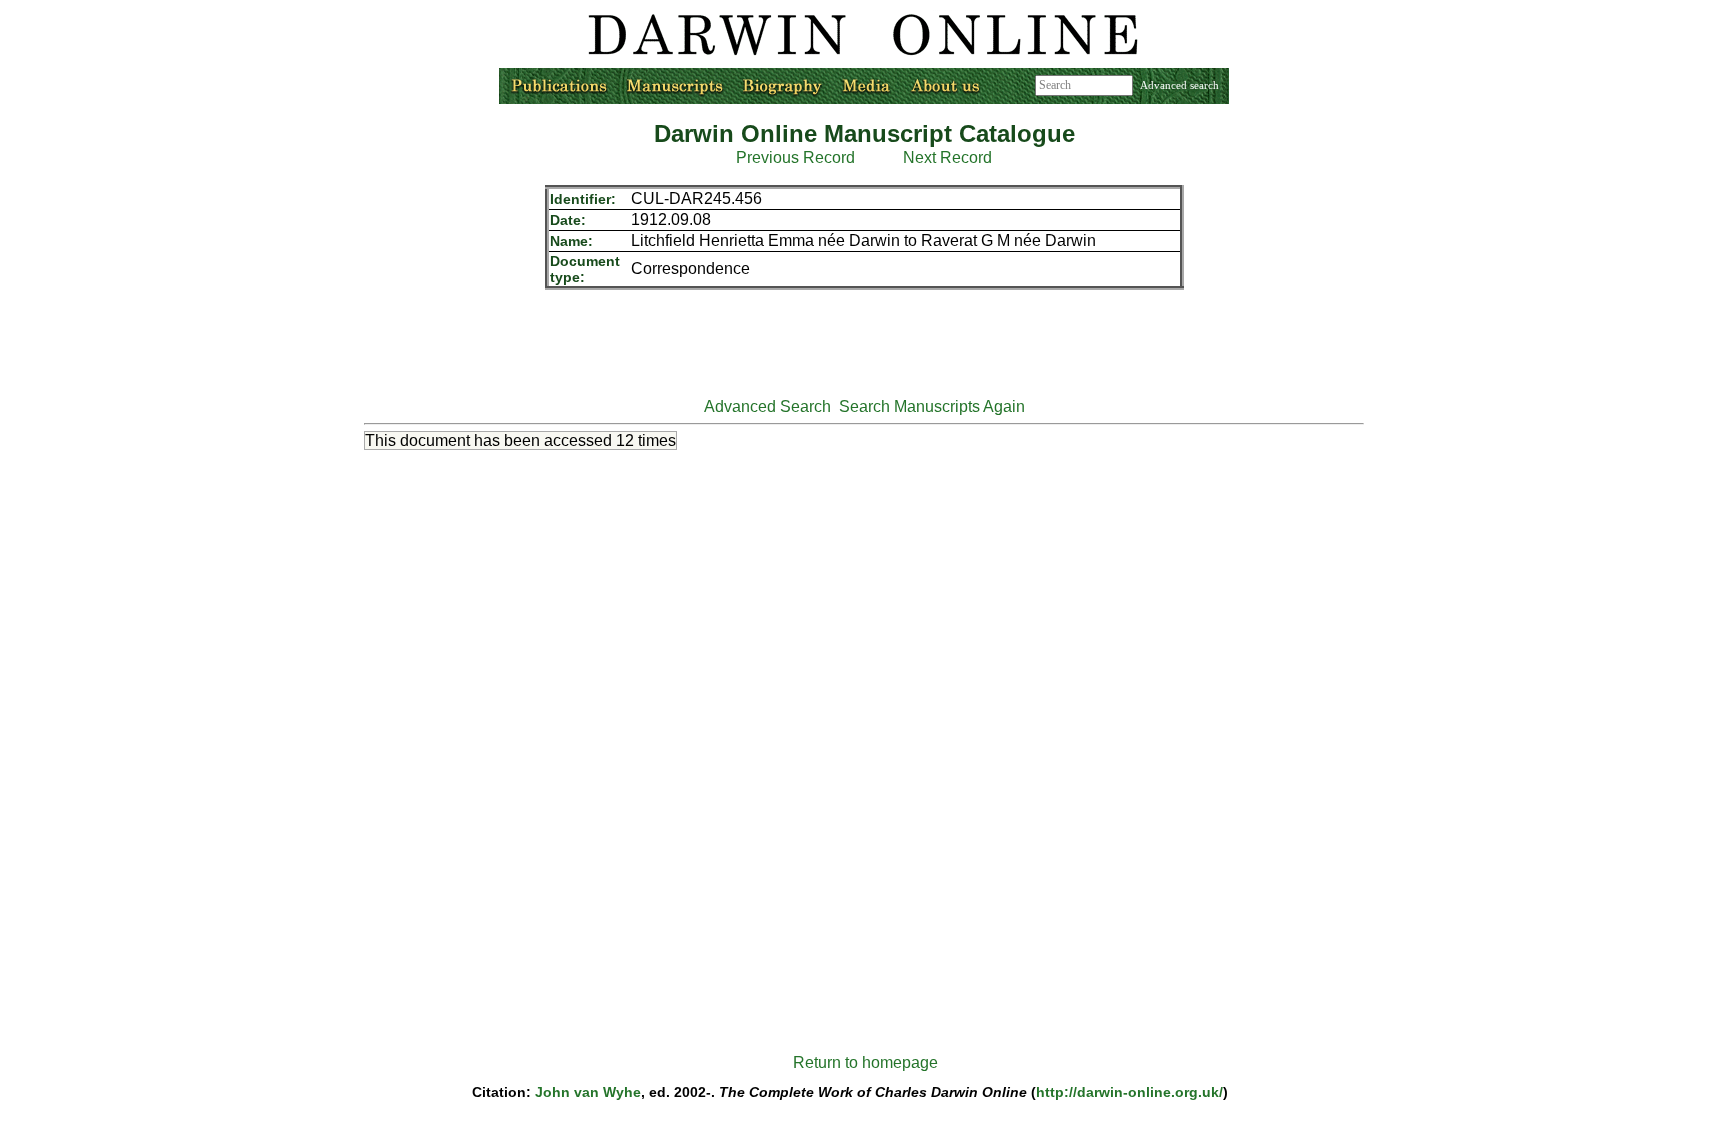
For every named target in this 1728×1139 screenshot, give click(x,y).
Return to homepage (865, 1062)
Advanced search (1179, 85)
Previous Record (795, 157)
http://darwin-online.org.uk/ (1129, 1092)
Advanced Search (767, 406)
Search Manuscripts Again (932, 406)
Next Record (947, 157)
